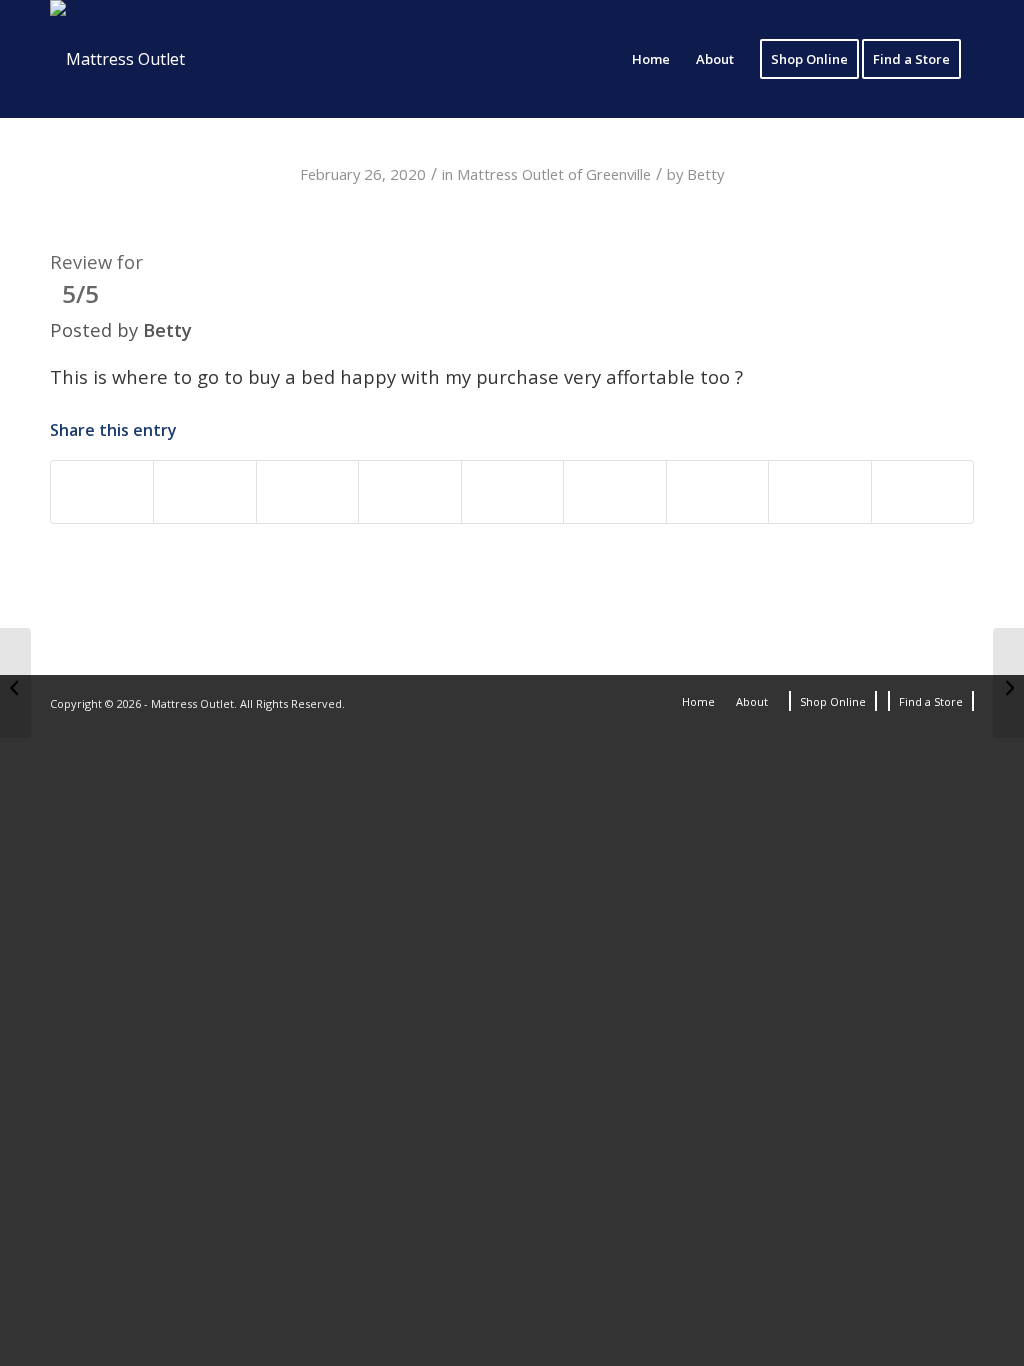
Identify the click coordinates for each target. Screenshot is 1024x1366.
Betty (705, 174)
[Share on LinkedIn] (512, 492)
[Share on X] (204, 492)
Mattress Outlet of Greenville (554, 174)
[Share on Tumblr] (614, 492)
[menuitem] (651, 59)
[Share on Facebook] (102, 492)
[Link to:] (15, 683)
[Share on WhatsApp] (307, 492)
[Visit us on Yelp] (923, 492)
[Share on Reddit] (717, 492)
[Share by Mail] (819, 492)
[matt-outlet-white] (117, 59)
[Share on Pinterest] (409, 492)
